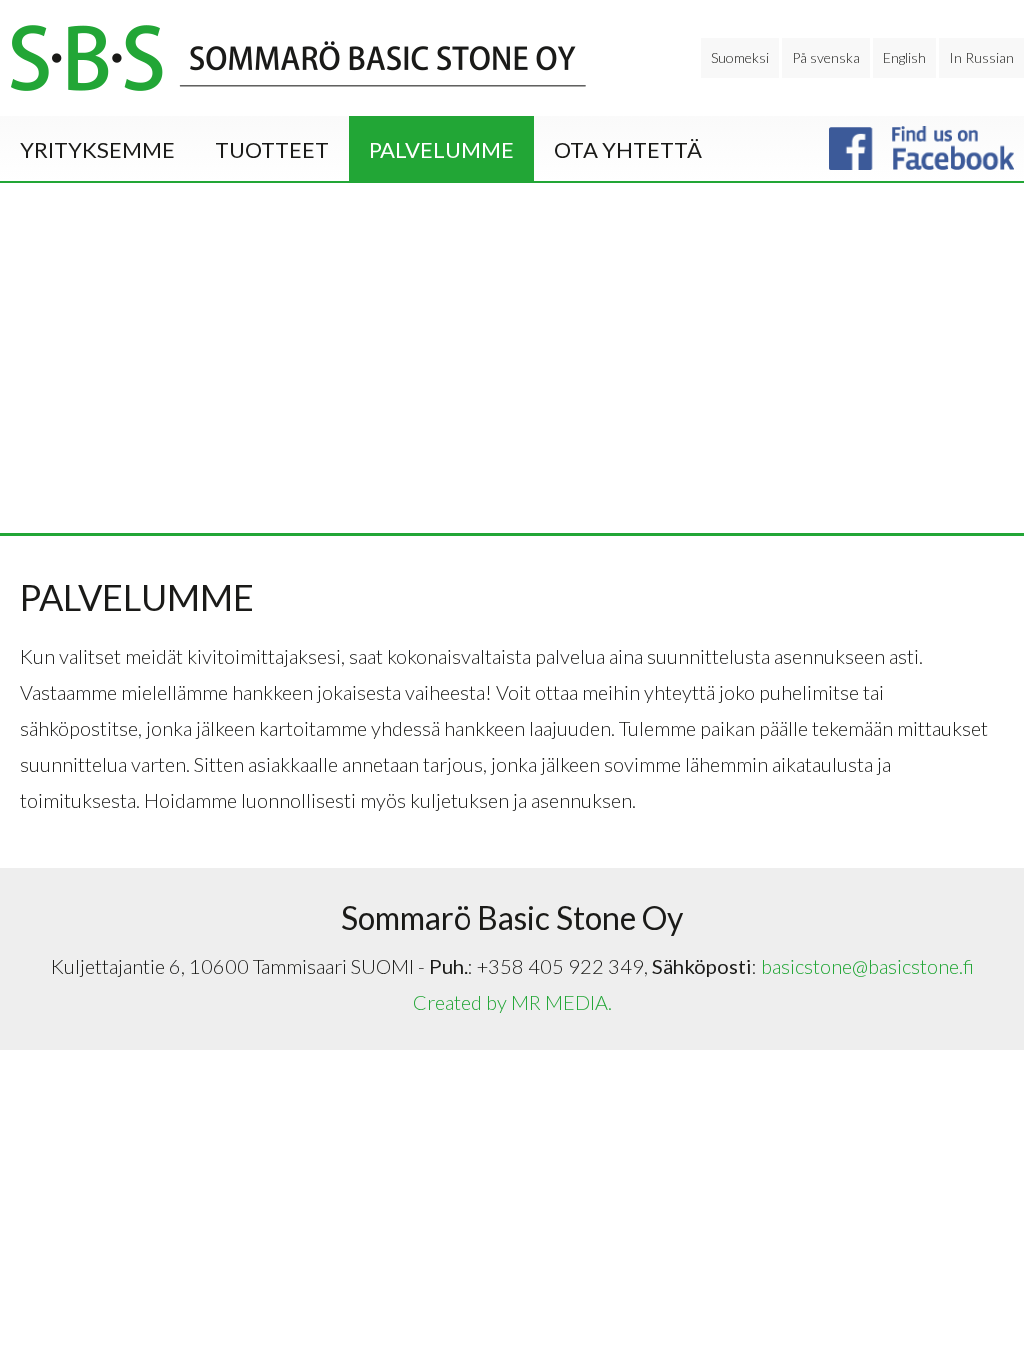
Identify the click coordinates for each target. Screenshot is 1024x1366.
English (904, 57)
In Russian (981, 57)
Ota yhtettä (628, 149)
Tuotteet (272, 149)
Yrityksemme (97, 149)
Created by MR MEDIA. (512, 1002)
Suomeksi (740, 57)
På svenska (826, 57)
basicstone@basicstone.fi (867, 966)
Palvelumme (441, 149)
